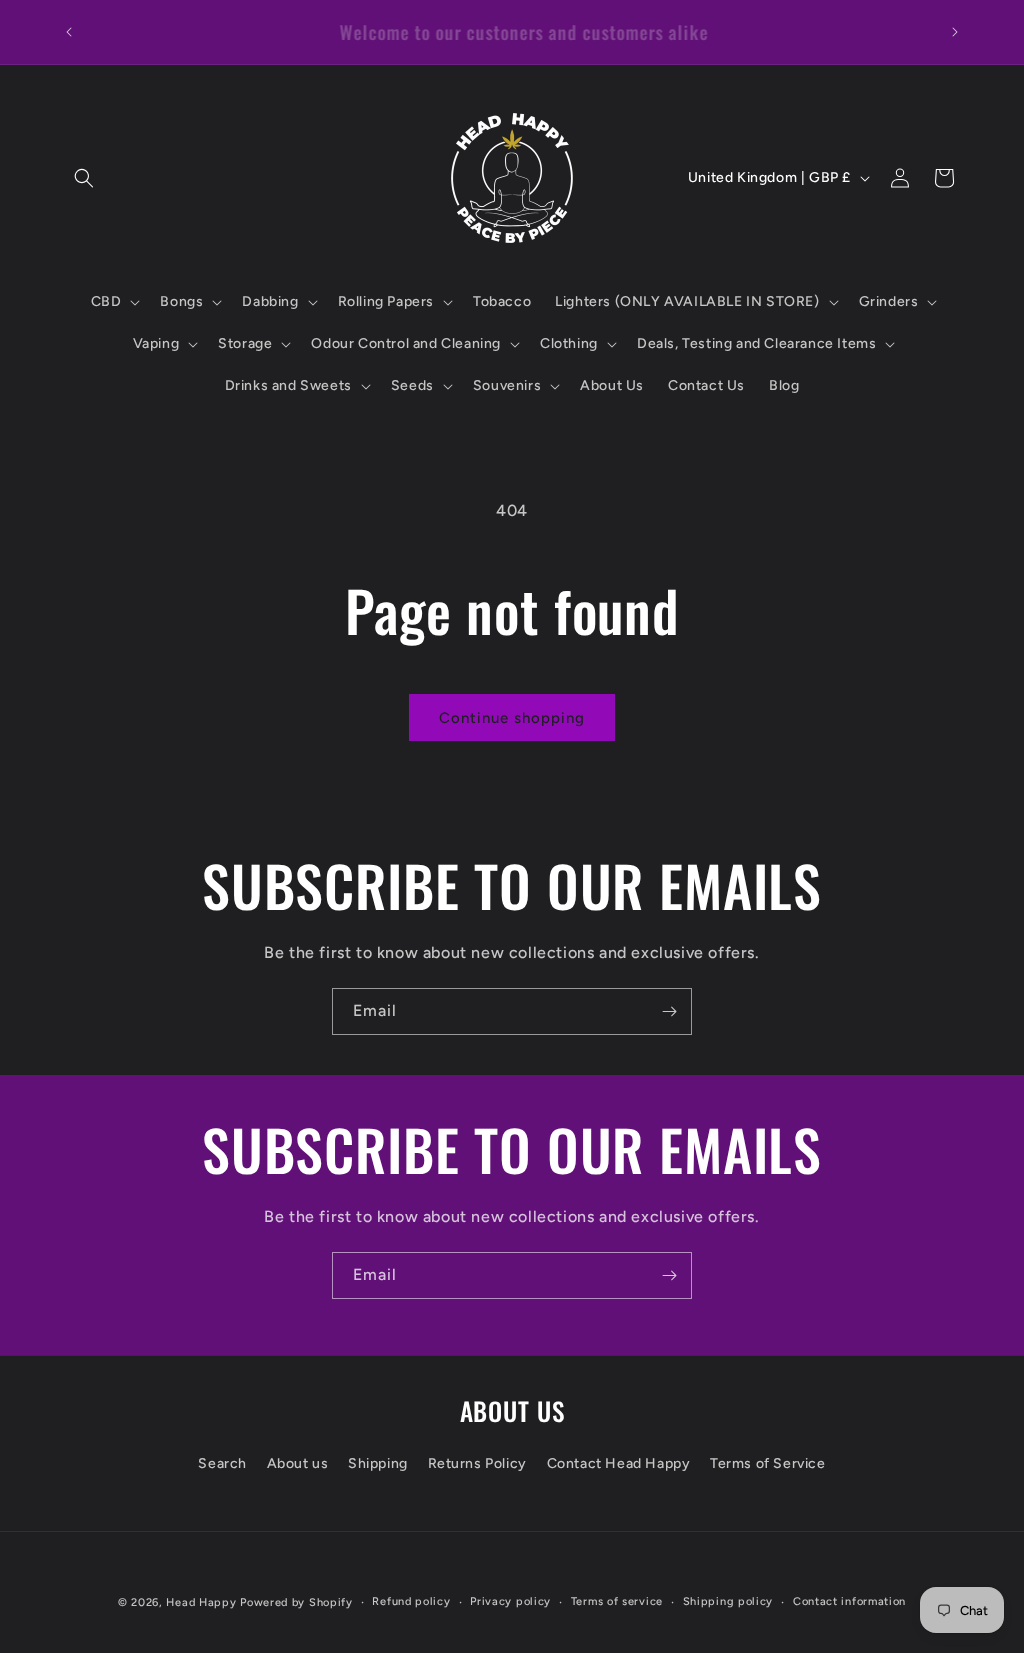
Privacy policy (510, 1601)
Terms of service (617, 1601)
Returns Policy (477, 1463)
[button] (84, 178)
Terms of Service (768, 1463)
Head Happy (201, 1602)
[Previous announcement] (69, 32)
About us (298, 1463)
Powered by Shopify (296, 1602)
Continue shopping (512, 718)
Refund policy (411, 1601)
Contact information (849, 1601)
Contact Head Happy (619, 1463)
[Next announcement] (955, 32)
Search (222, 1463)
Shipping (378, 1463)
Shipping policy (728, 1601)
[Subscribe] (669, 1011)
